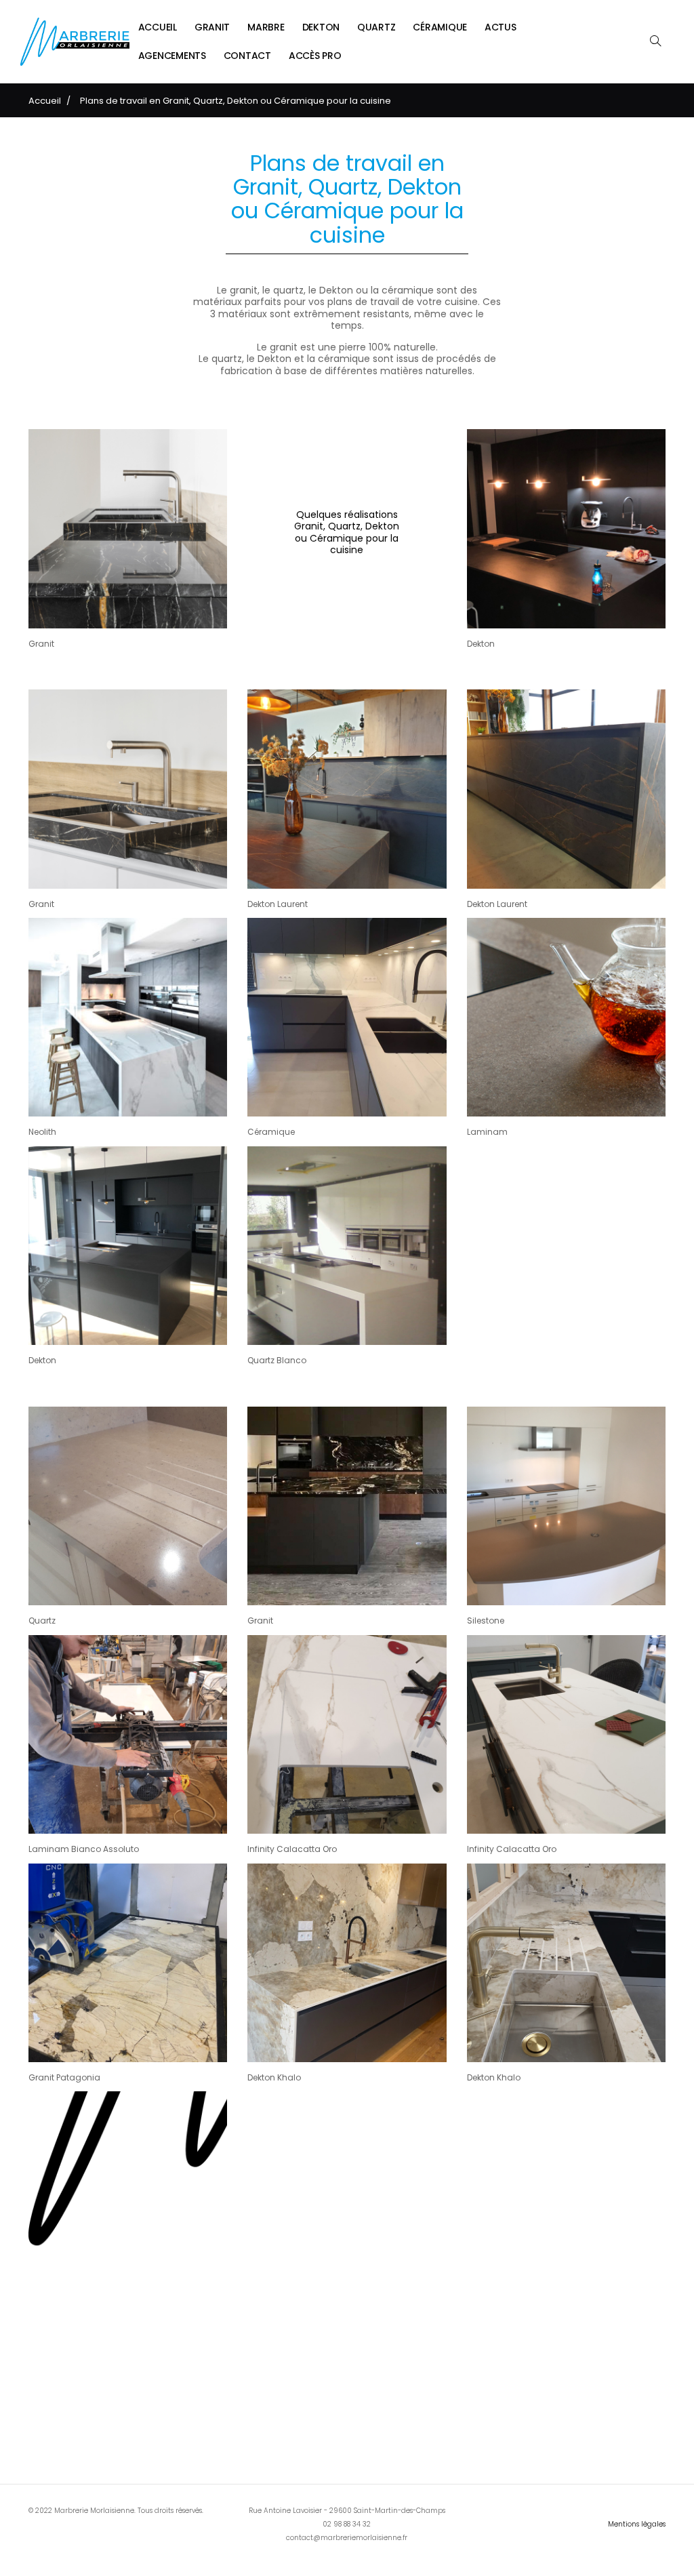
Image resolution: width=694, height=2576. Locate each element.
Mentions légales (637, 2524)
